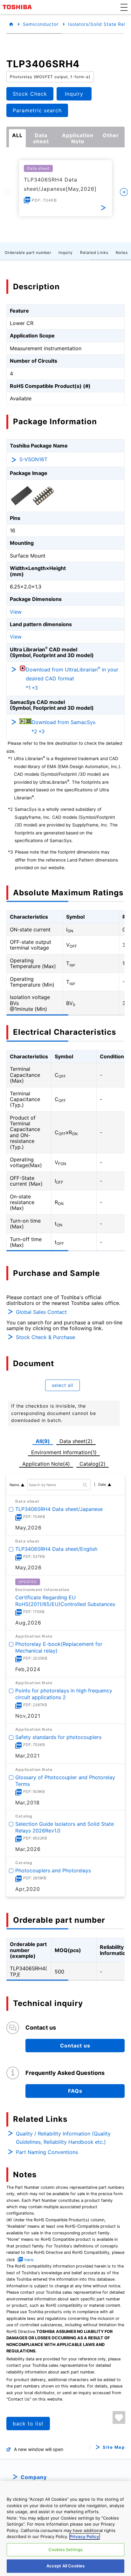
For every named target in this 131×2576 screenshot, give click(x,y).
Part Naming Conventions (47, 2152)
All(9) (43, 1441)
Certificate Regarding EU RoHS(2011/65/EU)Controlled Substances (65, 1601)
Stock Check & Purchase (45, 1337)
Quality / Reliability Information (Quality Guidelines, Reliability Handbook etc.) (63, 2138)
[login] (119, 2417)
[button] (124, 7)
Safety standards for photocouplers (58, 1737)
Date (102, 1484)
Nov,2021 (28, 1716)
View (16, 612)
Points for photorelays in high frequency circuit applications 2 (64, 1694)
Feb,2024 (28, 1669)
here (29, 2260)
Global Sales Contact (41, 1312)
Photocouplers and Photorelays (53, 1870)
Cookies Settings (65, 2550)
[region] (65, 2528)
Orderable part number (28, 252)
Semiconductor (41, 24)
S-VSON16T (33, 459)
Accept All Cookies (65, 2566)
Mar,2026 (28, 1849)
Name (14, 1485)
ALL (17, 135)
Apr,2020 (28, 1889)
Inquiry (66, 252)
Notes (122, 252)
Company (34, 2477)
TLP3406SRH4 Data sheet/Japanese (59, 1509)
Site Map (114, 2447)
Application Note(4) (46, 1464)
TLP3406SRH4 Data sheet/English (56, 1549)
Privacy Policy (85, 2536)
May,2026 (28, 1528)
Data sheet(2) (76, 1441)
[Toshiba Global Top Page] (18, 7)
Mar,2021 (28, 1756)
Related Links (94, 252)
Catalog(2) (93, 1464)
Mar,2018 (28, 1802)
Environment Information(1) (64, 1452)
